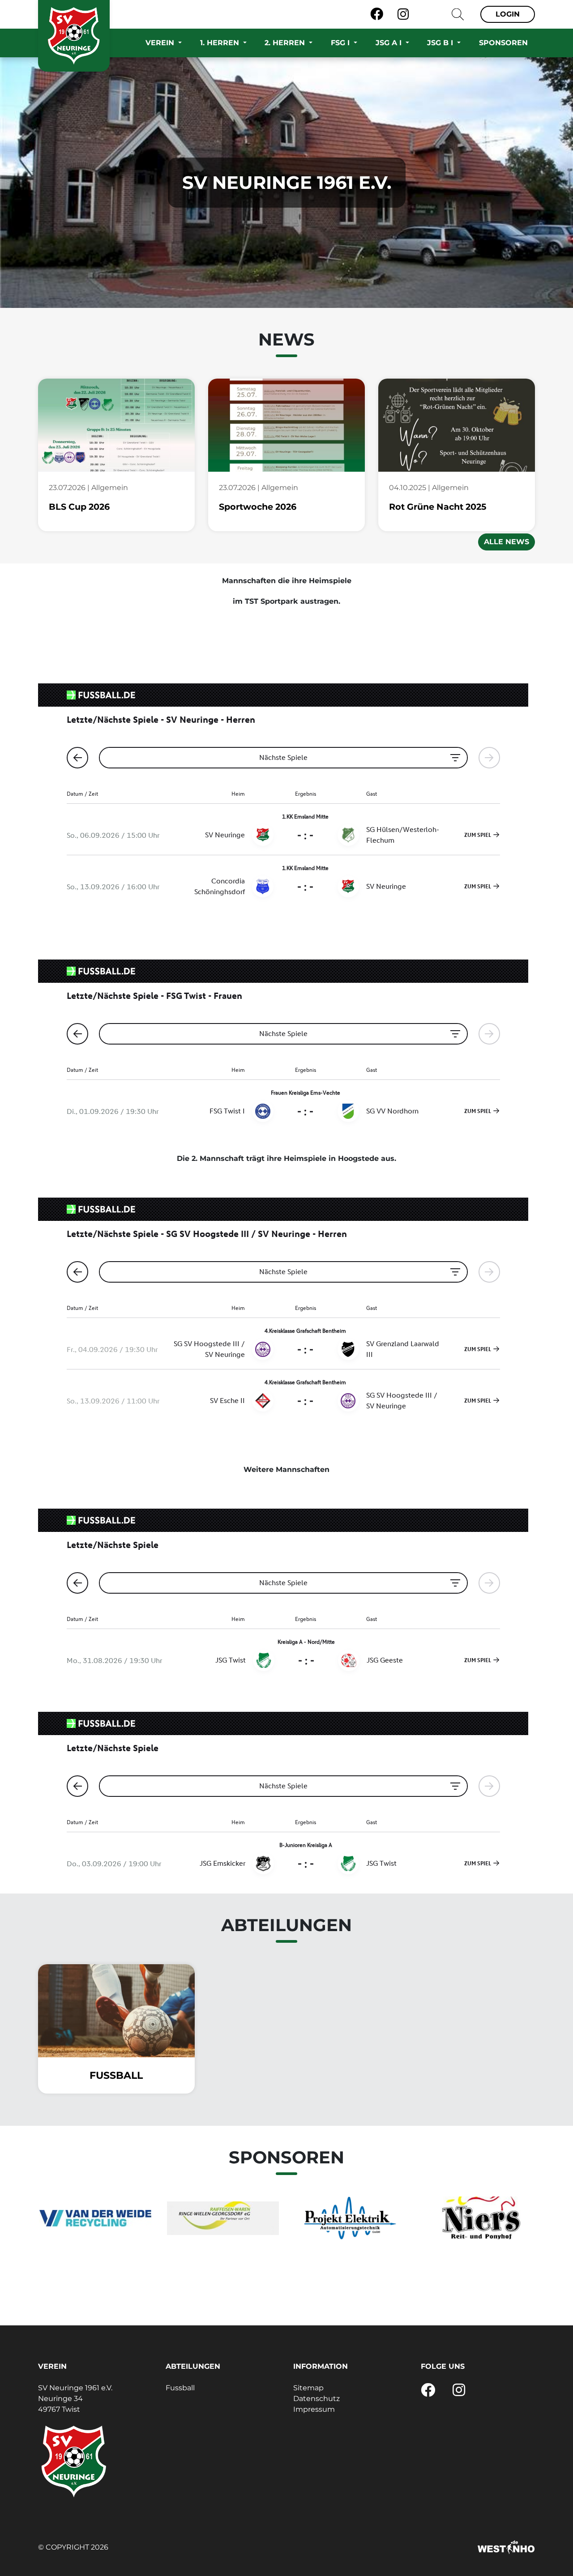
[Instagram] (403, 14)
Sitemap (308, 2388)
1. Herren (221, 43)
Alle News (507, 542)
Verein (161, 43)
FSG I (341, 43)
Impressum (314, 2409)
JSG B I (441, 43)
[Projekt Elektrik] (350, 2218)
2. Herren (286, 43)
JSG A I (390, 43)
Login (508, 14)
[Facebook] (377, 14)
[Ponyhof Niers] (478, 2218)
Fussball (180, 2388)
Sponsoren (503, 43)
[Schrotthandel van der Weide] (95, 2218)
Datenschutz (316, 2399)
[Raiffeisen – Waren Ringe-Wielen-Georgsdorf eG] (223, 2218)
